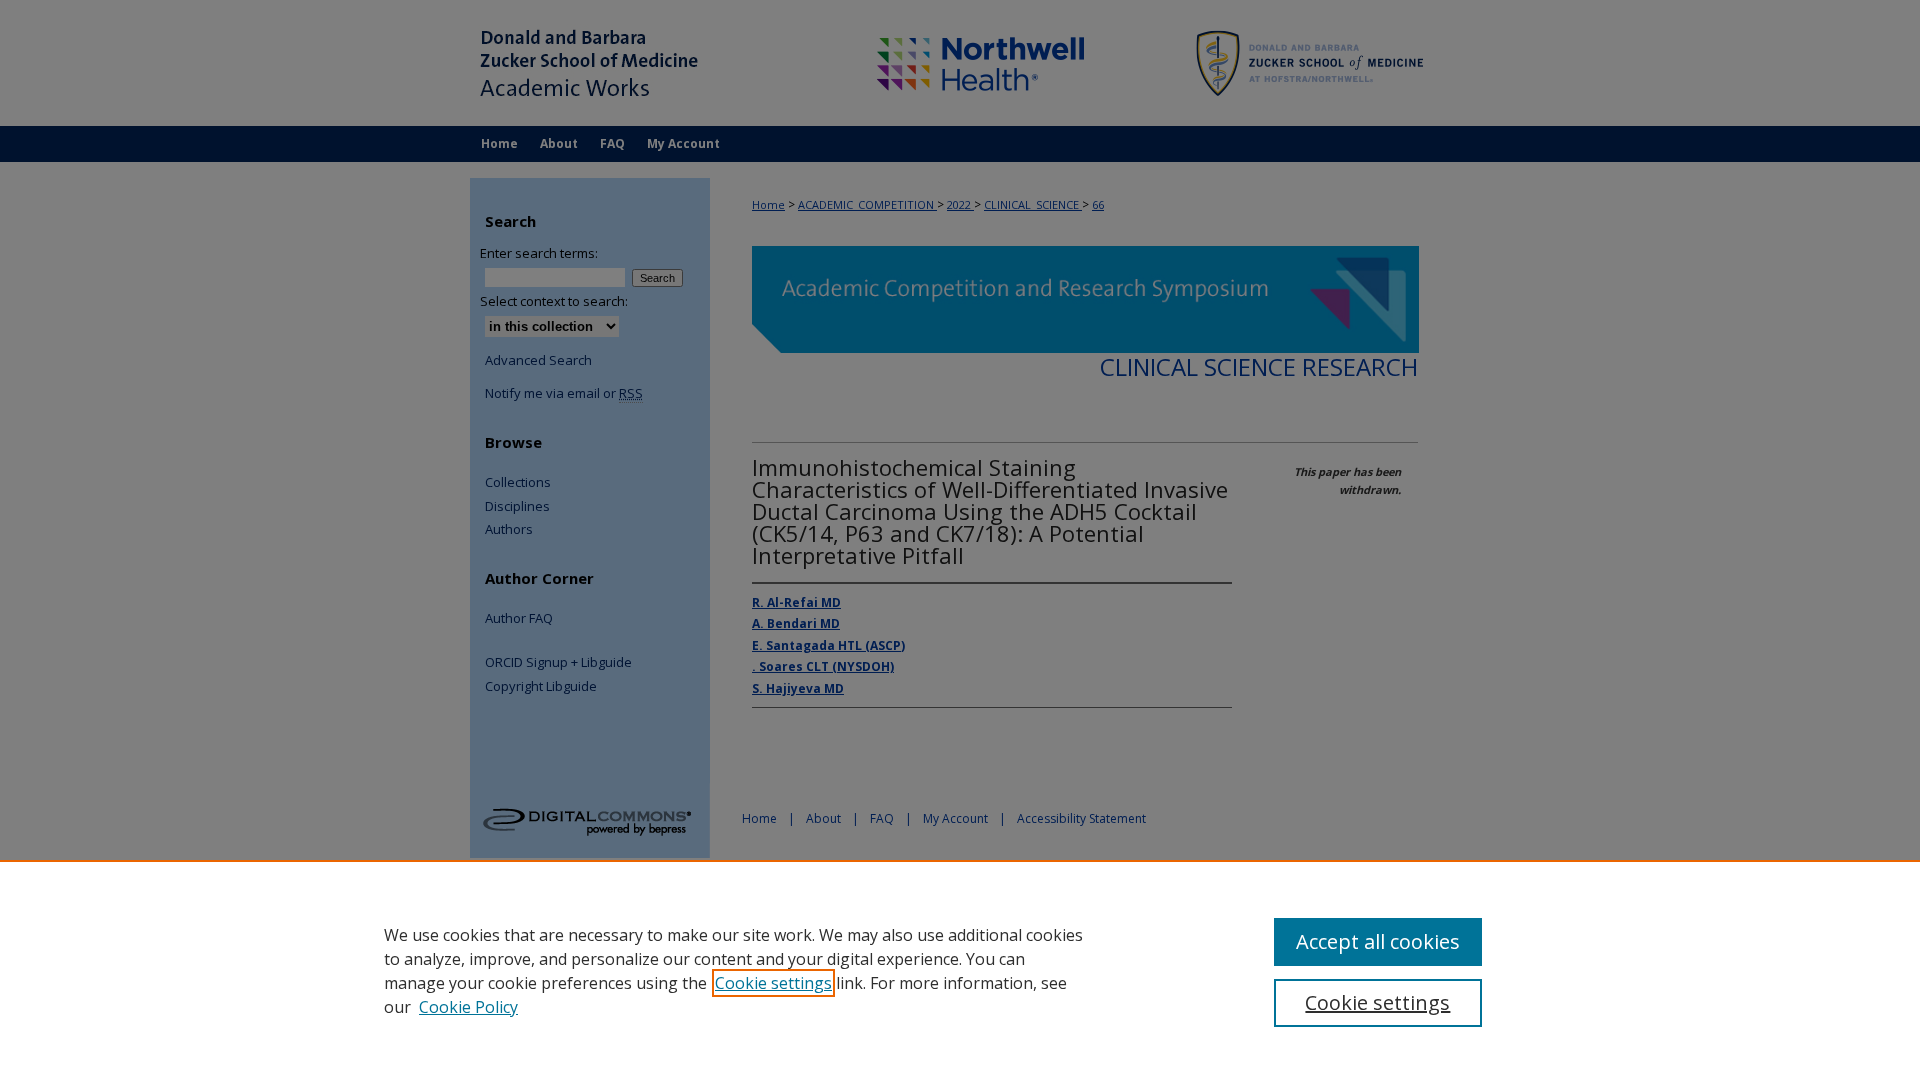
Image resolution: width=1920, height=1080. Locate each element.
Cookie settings (773, 983)
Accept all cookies (1378, 941)
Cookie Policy (468, 1007)
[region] (960, 970)
